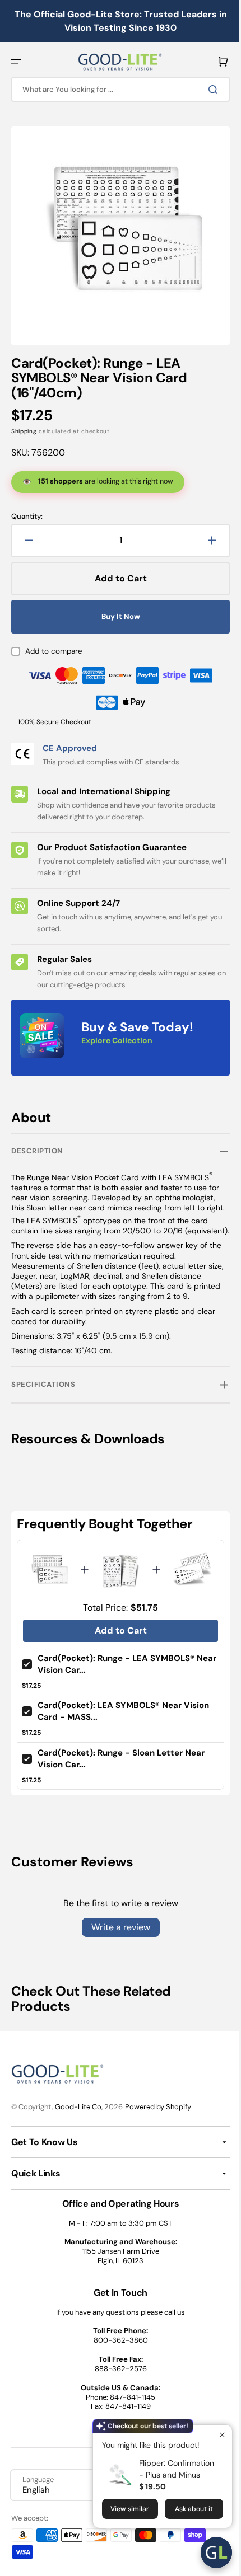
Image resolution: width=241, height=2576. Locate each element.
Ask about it (186, 2509)
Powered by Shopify (158, 2107)
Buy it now (116, 608)
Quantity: (27, 508)
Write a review (116, 1927)
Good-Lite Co (78, 2107)
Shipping (24, 423)
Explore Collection (117, 1032)
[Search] (207, 90)
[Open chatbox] (208, 2552)
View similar (121, 2509)
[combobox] (116, 89)
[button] (16, 62)
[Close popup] (214, 2435)
